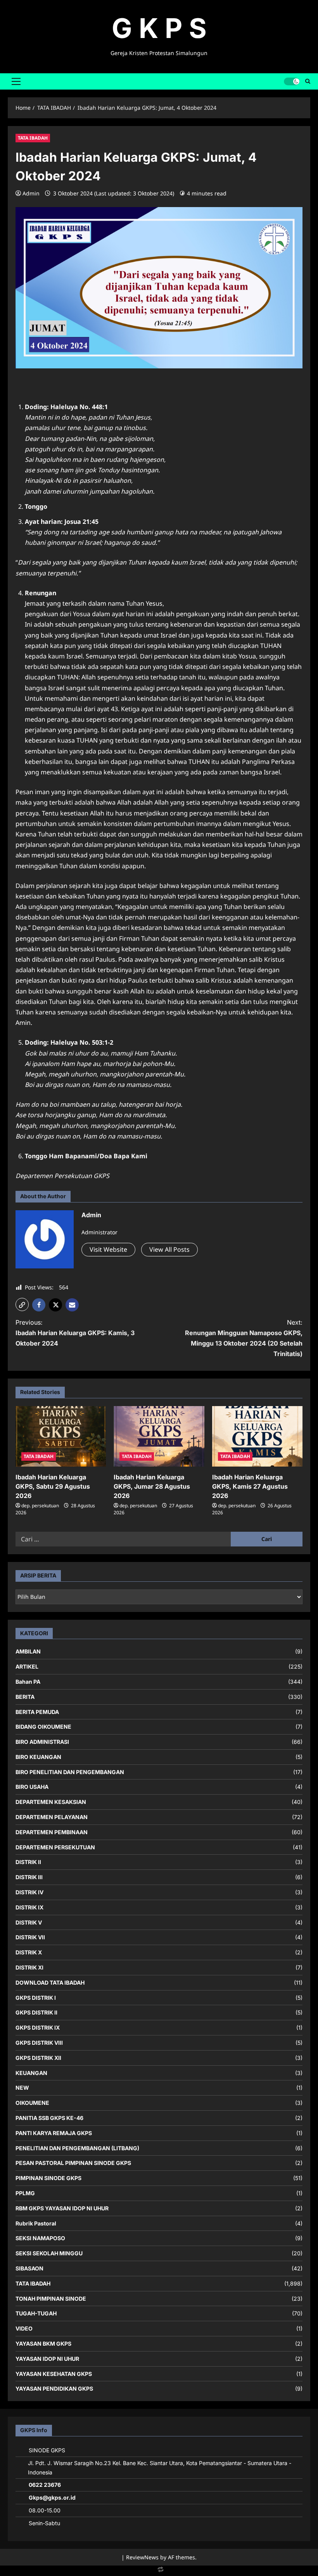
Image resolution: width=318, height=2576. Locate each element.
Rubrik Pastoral (36, 2223)
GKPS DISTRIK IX (38, 2027)
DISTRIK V (29, 1922)
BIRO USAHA (32, 1787)
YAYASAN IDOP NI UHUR (47, 2359)
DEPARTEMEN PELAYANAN (52, 1817)
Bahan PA (28, 1682)
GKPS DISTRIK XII (38, 2058)
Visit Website (108, 1249)
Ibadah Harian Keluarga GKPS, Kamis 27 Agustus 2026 (250, 1486)
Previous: (75, 1333)
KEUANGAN (31, 2073)
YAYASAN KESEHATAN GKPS (54, 2374)
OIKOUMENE (32, 2103)
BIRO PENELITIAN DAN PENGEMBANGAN (70, 1772)
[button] (16, 81)
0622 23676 (45, 2485)
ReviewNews (142, 2557)
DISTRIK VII (30, 1937)
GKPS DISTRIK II (36, 2012)
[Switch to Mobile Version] (159, 2571)
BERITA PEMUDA (37, 1712)
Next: (244, 1338)
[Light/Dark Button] (292, 81)
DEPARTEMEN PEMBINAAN (52, 1832)
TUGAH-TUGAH (36, 2313)
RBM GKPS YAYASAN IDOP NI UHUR (62, 2208)
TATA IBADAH (33, 138)
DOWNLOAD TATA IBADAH (50, 1983)
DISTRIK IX (29, 1907)
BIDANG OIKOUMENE (43, 1727)
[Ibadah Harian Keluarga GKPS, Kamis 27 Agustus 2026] (257, 1436)
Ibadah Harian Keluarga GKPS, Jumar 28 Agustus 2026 (152, 1486)
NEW (22, 2088)
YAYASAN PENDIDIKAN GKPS (54, 2389)
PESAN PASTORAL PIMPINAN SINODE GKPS (73, 2163)
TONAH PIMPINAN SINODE (51, 2299)
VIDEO (24, 2328)
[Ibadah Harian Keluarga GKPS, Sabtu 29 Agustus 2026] (61, 1436)
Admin (31, 193)
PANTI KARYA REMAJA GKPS (54, 2133)
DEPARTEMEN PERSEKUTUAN (55, 1847)
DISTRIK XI (29, 1967)
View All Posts (169, 1249)
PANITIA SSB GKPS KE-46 (49, 2118)
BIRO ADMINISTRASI (42, 1742)
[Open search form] (308, 81)
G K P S (159, 28)
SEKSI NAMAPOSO (40, 2238)
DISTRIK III (29, 1877)
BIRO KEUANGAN (38, 1757)
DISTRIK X (29, 1952)
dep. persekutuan (40, 1506)
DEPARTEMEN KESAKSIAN (51, 1802)
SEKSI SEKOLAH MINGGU (49, 2253)
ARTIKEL (27, 1666)
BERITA (25, 1697)
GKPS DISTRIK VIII (39, 2043)
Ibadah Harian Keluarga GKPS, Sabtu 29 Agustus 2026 (53, 1486)
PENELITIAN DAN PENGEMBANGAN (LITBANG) (77, 2148)
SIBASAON (29, 2268)
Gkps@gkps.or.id (52, 2497)
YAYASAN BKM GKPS (43, 2344)
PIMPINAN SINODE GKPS (48, 2178)
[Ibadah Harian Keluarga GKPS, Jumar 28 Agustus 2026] (159, 1436)
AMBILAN (28, 1651)
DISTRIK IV (29, 1892)
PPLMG (25, 2193)
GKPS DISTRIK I (36, 1998)
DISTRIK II (28, 1862)
